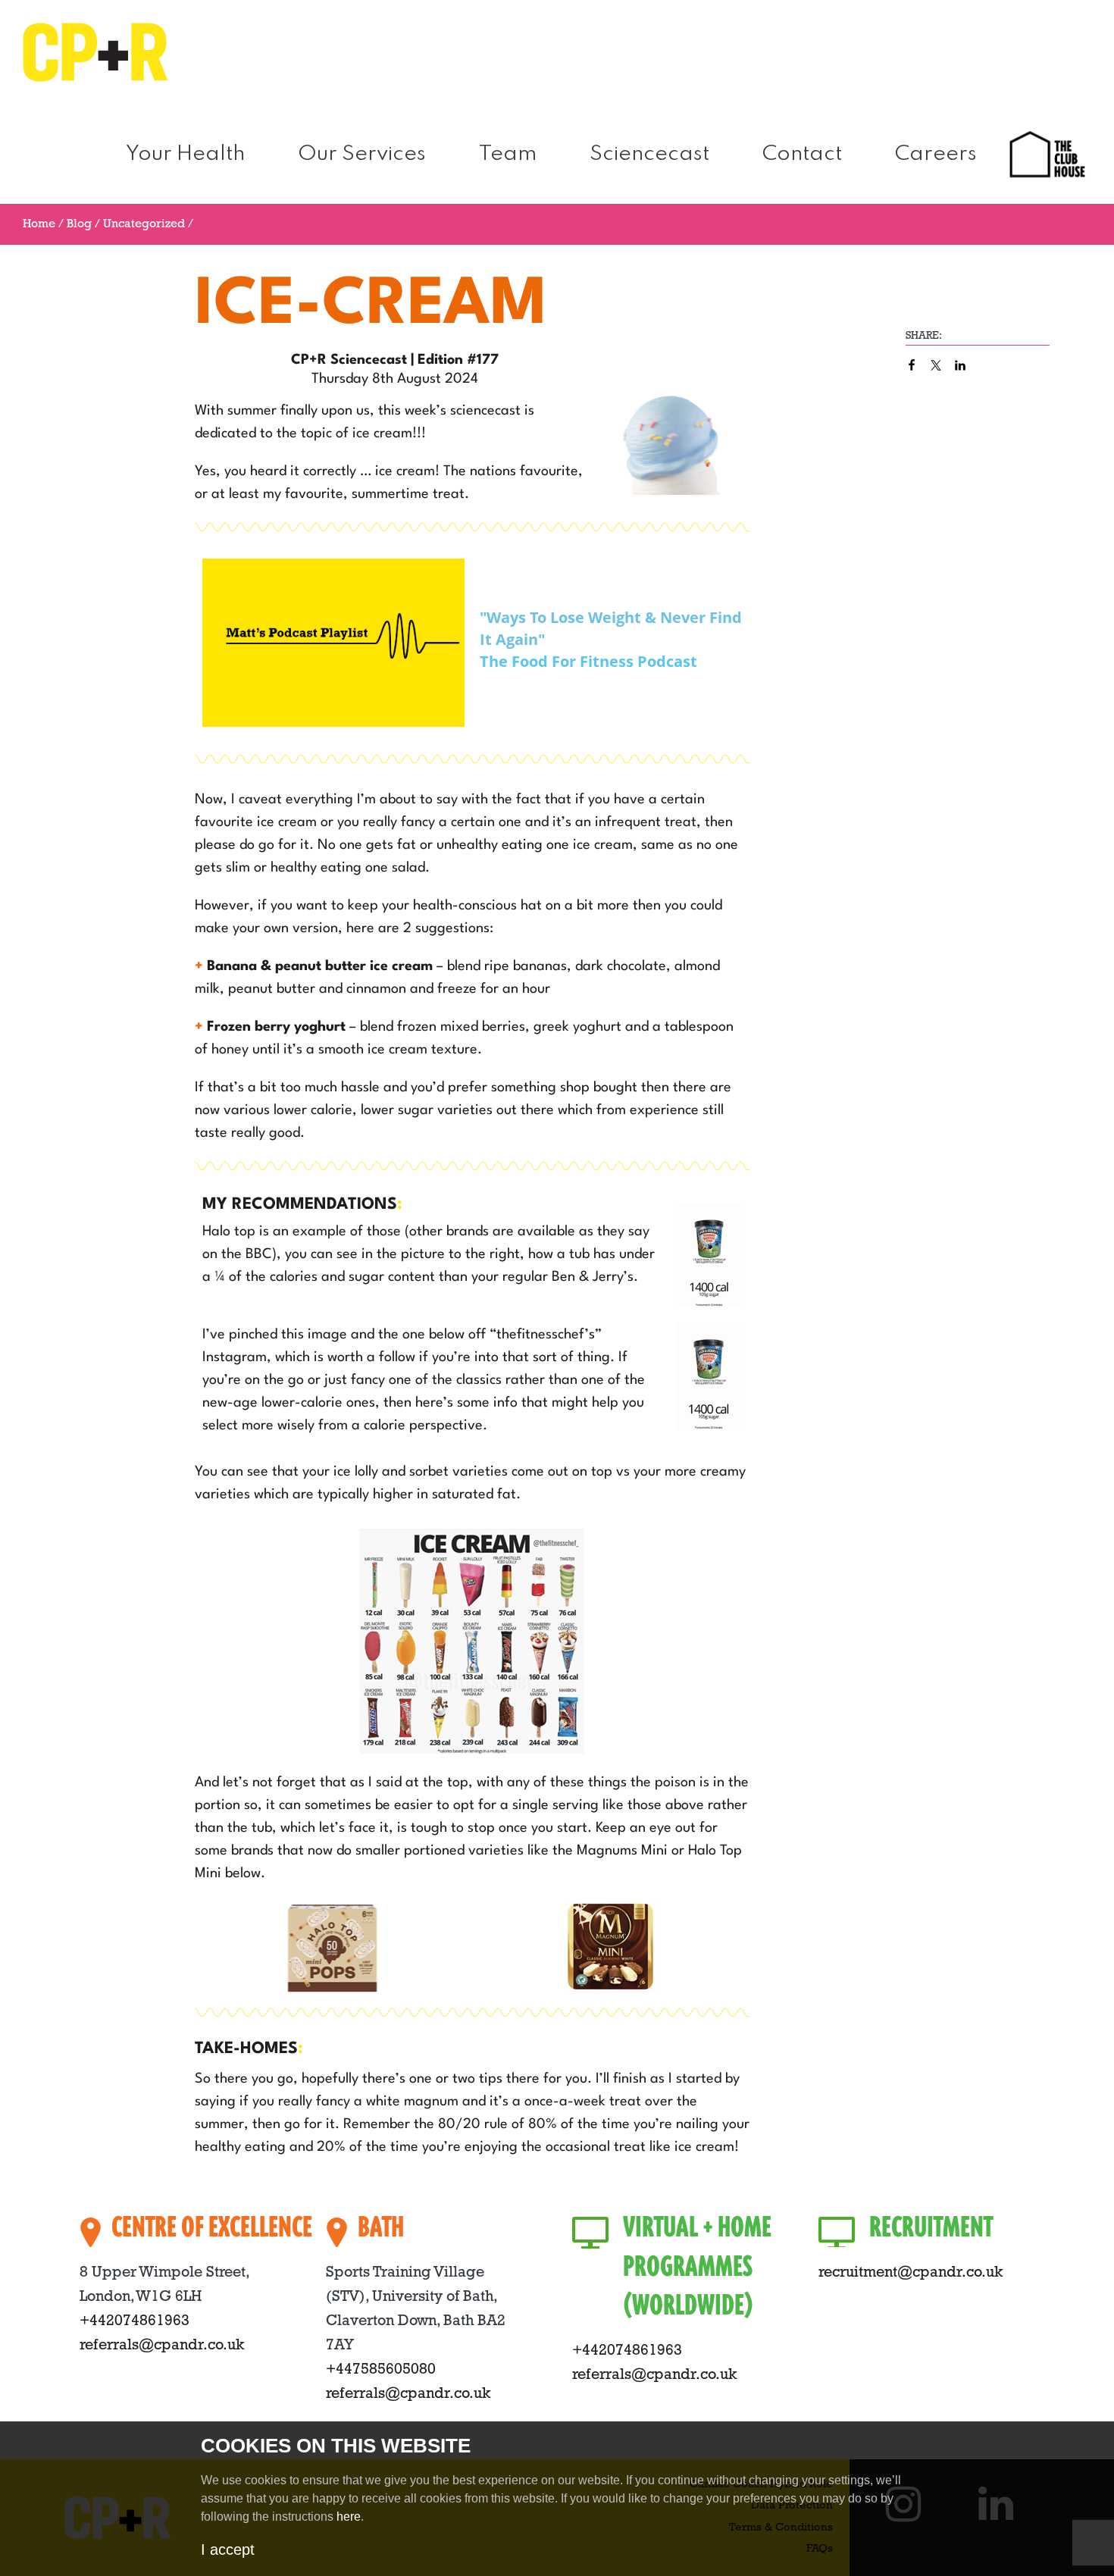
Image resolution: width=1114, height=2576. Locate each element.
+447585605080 (381, 2370)
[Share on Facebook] (912, 365)
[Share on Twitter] (936, 365)
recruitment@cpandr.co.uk (911, 2273)
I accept (228, 2549)
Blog (79, 224)
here (349, 2517)
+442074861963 (135, 2321)
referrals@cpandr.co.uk (162, 2346)
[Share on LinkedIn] (960, 365)
